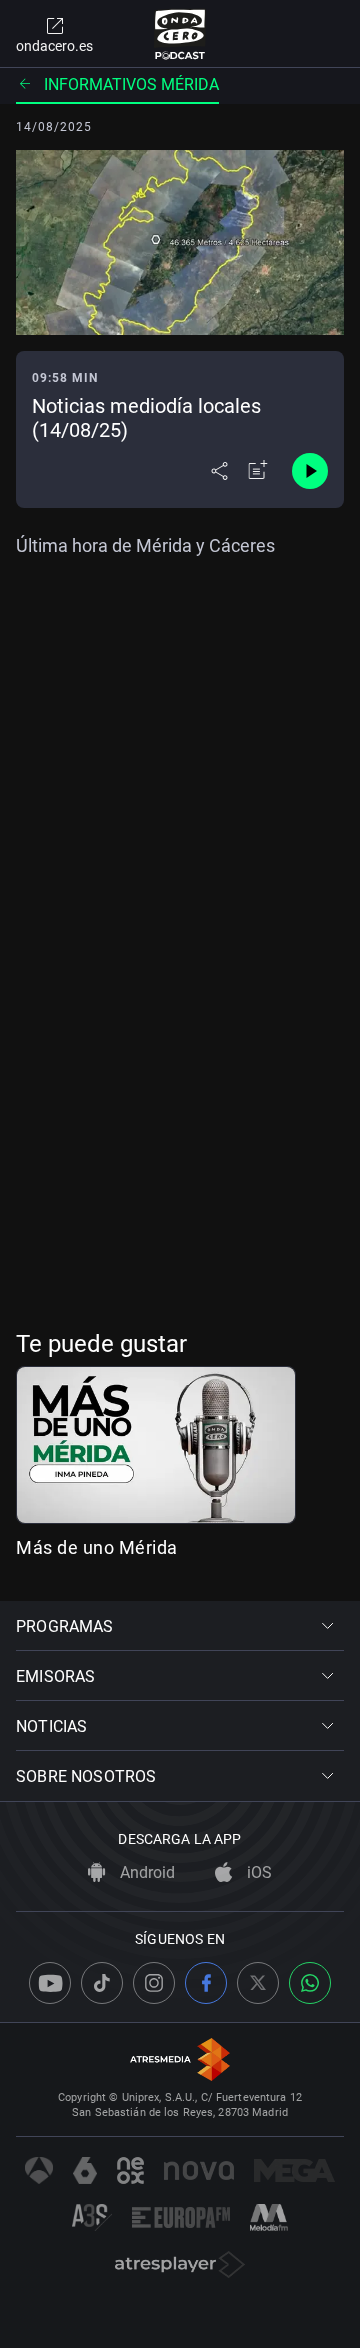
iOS (257, 1872)
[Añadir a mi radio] (258, 471)
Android (145, 1872)
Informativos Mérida (131, 84)
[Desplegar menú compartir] (219, 471)
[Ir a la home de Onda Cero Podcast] (180, 34)
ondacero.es (54, 46)
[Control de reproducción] (310, 471)
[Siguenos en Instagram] (154, 1983)
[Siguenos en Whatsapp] (310, 1983)
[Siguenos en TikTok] (102, 1983)
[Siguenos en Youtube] (50, 1983)
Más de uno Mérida (97, 1547)
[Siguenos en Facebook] (206, 1983)
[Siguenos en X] (258, 1983)
